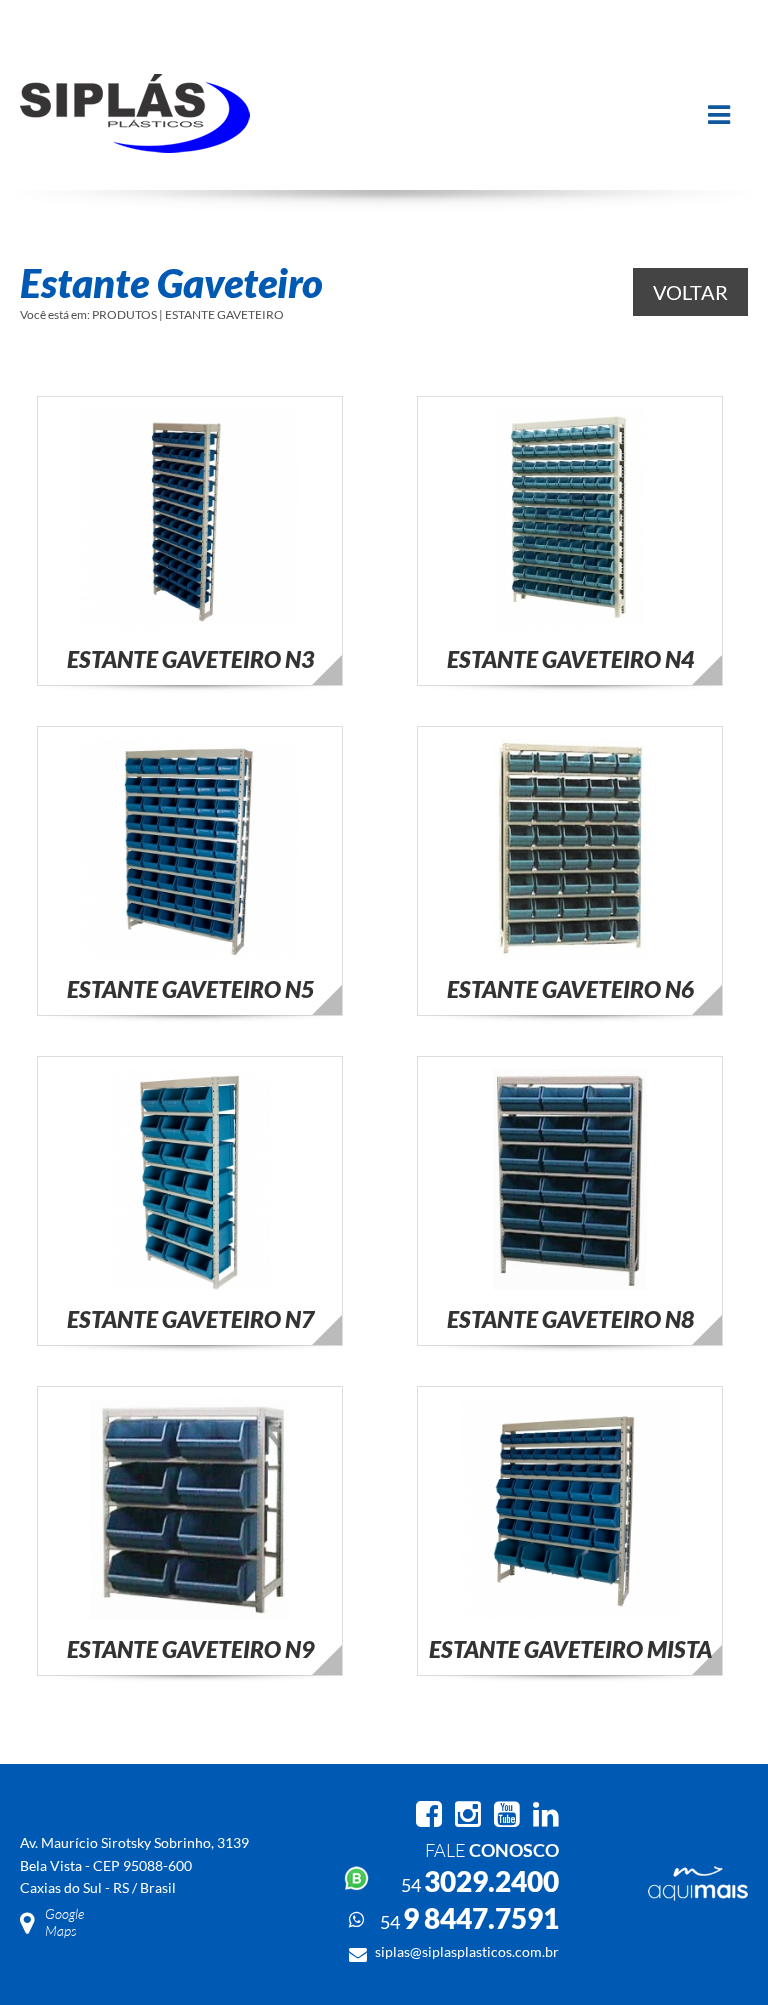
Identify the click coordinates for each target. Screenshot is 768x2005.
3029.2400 (480, 1881)
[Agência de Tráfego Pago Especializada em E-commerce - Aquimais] (698, 1895)
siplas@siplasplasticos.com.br (467, 1951)
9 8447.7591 (469, 1918)
